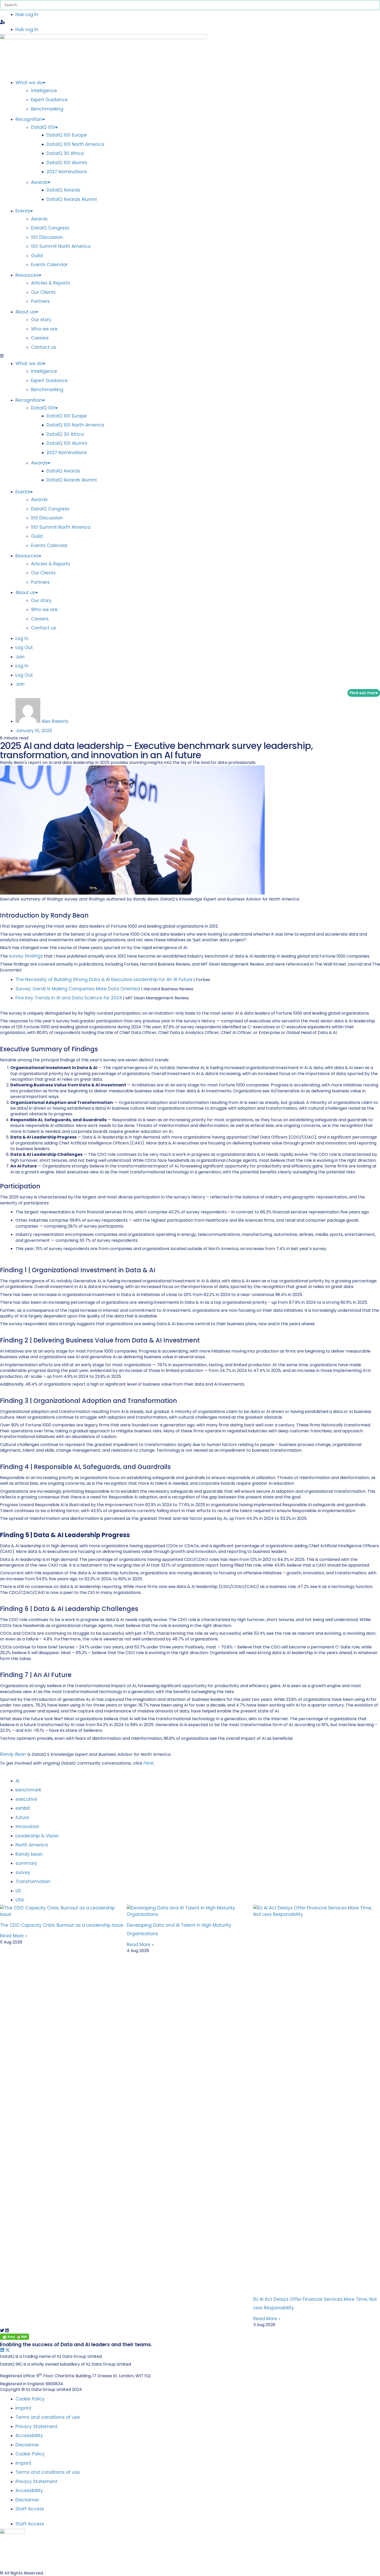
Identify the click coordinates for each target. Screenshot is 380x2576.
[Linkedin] (2, 2350)
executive (27, 1799)
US (19, 1891)
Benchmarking (47, 109)
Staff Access (30, 2509)
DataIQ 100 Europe (67, 135)
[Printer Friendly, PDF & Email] (14, 2338)
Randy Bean (13, 1754)
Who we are (44, 329)
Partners (40, 301)
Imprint (23, 2408)
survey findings (26, 956)
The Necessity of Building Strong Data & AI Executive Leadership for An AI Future (104, 979)
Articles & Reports (51, 283)
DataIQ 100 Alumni (67, 163)
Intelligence (44, 91)
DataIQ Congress (50, 228)
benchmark (29, 1790)
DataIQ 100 (43, 127)
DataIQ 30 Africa (65, 153)
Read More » (14, 1936)
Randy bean (30, 1854)
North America (32, 1845)
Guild (37, 256)
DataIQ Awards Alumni (72, 199)
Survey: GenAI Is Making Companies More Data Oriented (78, 989)
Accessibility (29, 2436)
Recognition (29, 119)
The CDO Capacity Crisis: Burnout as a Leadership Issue (62, 1925)
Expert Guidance (49, 100)
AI (18, 1781)
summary (27, 1863)
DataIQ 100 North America (75, 144)
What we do (29, 83)
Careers (40, 338)
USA (20, 1900)
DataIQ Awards (63, 190)
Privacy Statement (36, 2427)
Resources (27, 275)
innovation (28, 1827)
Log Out (24, 647)
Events (23, 211)
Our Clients (43, 292)
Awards (39, 182)
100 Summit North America (61, 246)
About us (25, 312)
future (23, 1818)
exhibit (23, 1808)
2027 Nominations (67, 172)
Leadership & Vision (38, 1836)
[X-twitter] (8, 2350)
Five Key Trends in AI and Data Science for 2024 (69, 998)
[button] (190, 22)
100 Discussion (47, 237)
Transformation (34, 1882)
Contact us (44, 347)
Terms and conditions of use (48, 2417)
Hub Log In (27, 14)
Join (20, 657)
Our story (41, 320)
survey (24, 1872)
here (149, 1763)
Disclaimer (27, 2445)
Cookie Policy (30, 2399)
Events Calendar (49, 265)
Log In (22, 638)
